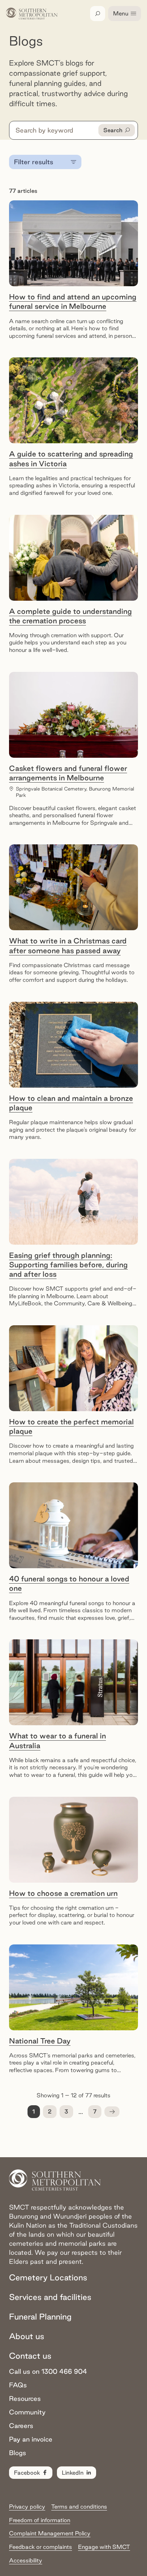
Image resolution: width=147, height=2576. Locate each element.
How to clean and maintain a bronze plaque (71, 1103)
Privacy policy (27, 2507)
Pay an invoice (31, 2439)
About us (27, 2336)
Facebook (27, 2473)
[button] (112, 2112)
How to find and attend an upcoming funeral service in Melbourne (73, 301)
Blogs (18, 2453)
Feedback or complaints (41, 2547)
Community (27, 2412)
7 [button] (95, 2111)
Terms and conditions (79, 2507)
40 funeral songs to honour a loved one (69, 1583)
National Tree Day (40, 2041)
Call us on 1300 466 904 (48, 2371)
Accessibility (26, 2560)
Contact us (30, 2356)
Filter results (34, 162)
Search (113, 130)
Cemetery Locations (48, 2277)
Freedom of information (40, 2520)
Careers (21, 2426)
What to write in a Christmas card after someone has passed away (68, 945)
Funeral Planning (40, 2317)
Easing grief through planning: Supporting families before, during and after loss (68, 1265)
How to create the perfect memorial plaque (71, 1426)
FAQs (18, 2385)
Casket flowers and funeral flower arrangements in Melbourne (68, 773)
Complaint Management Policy (50, 2533)
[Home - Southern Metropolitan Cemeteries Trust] (32, 14)
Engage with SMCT (104, 2547)
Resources (25, 2398)
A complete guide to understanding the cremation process (70, 616)
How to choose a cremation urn (63, 1893)
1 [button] (34, 2111)
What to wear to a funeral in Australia (57, 1740)
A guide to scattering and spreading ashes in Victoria (71, 459)
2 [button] (50, 2111)
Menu (121, 13)
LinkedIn (73, 2473)
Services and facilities (50, 2297)
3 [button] (66, 2111)
